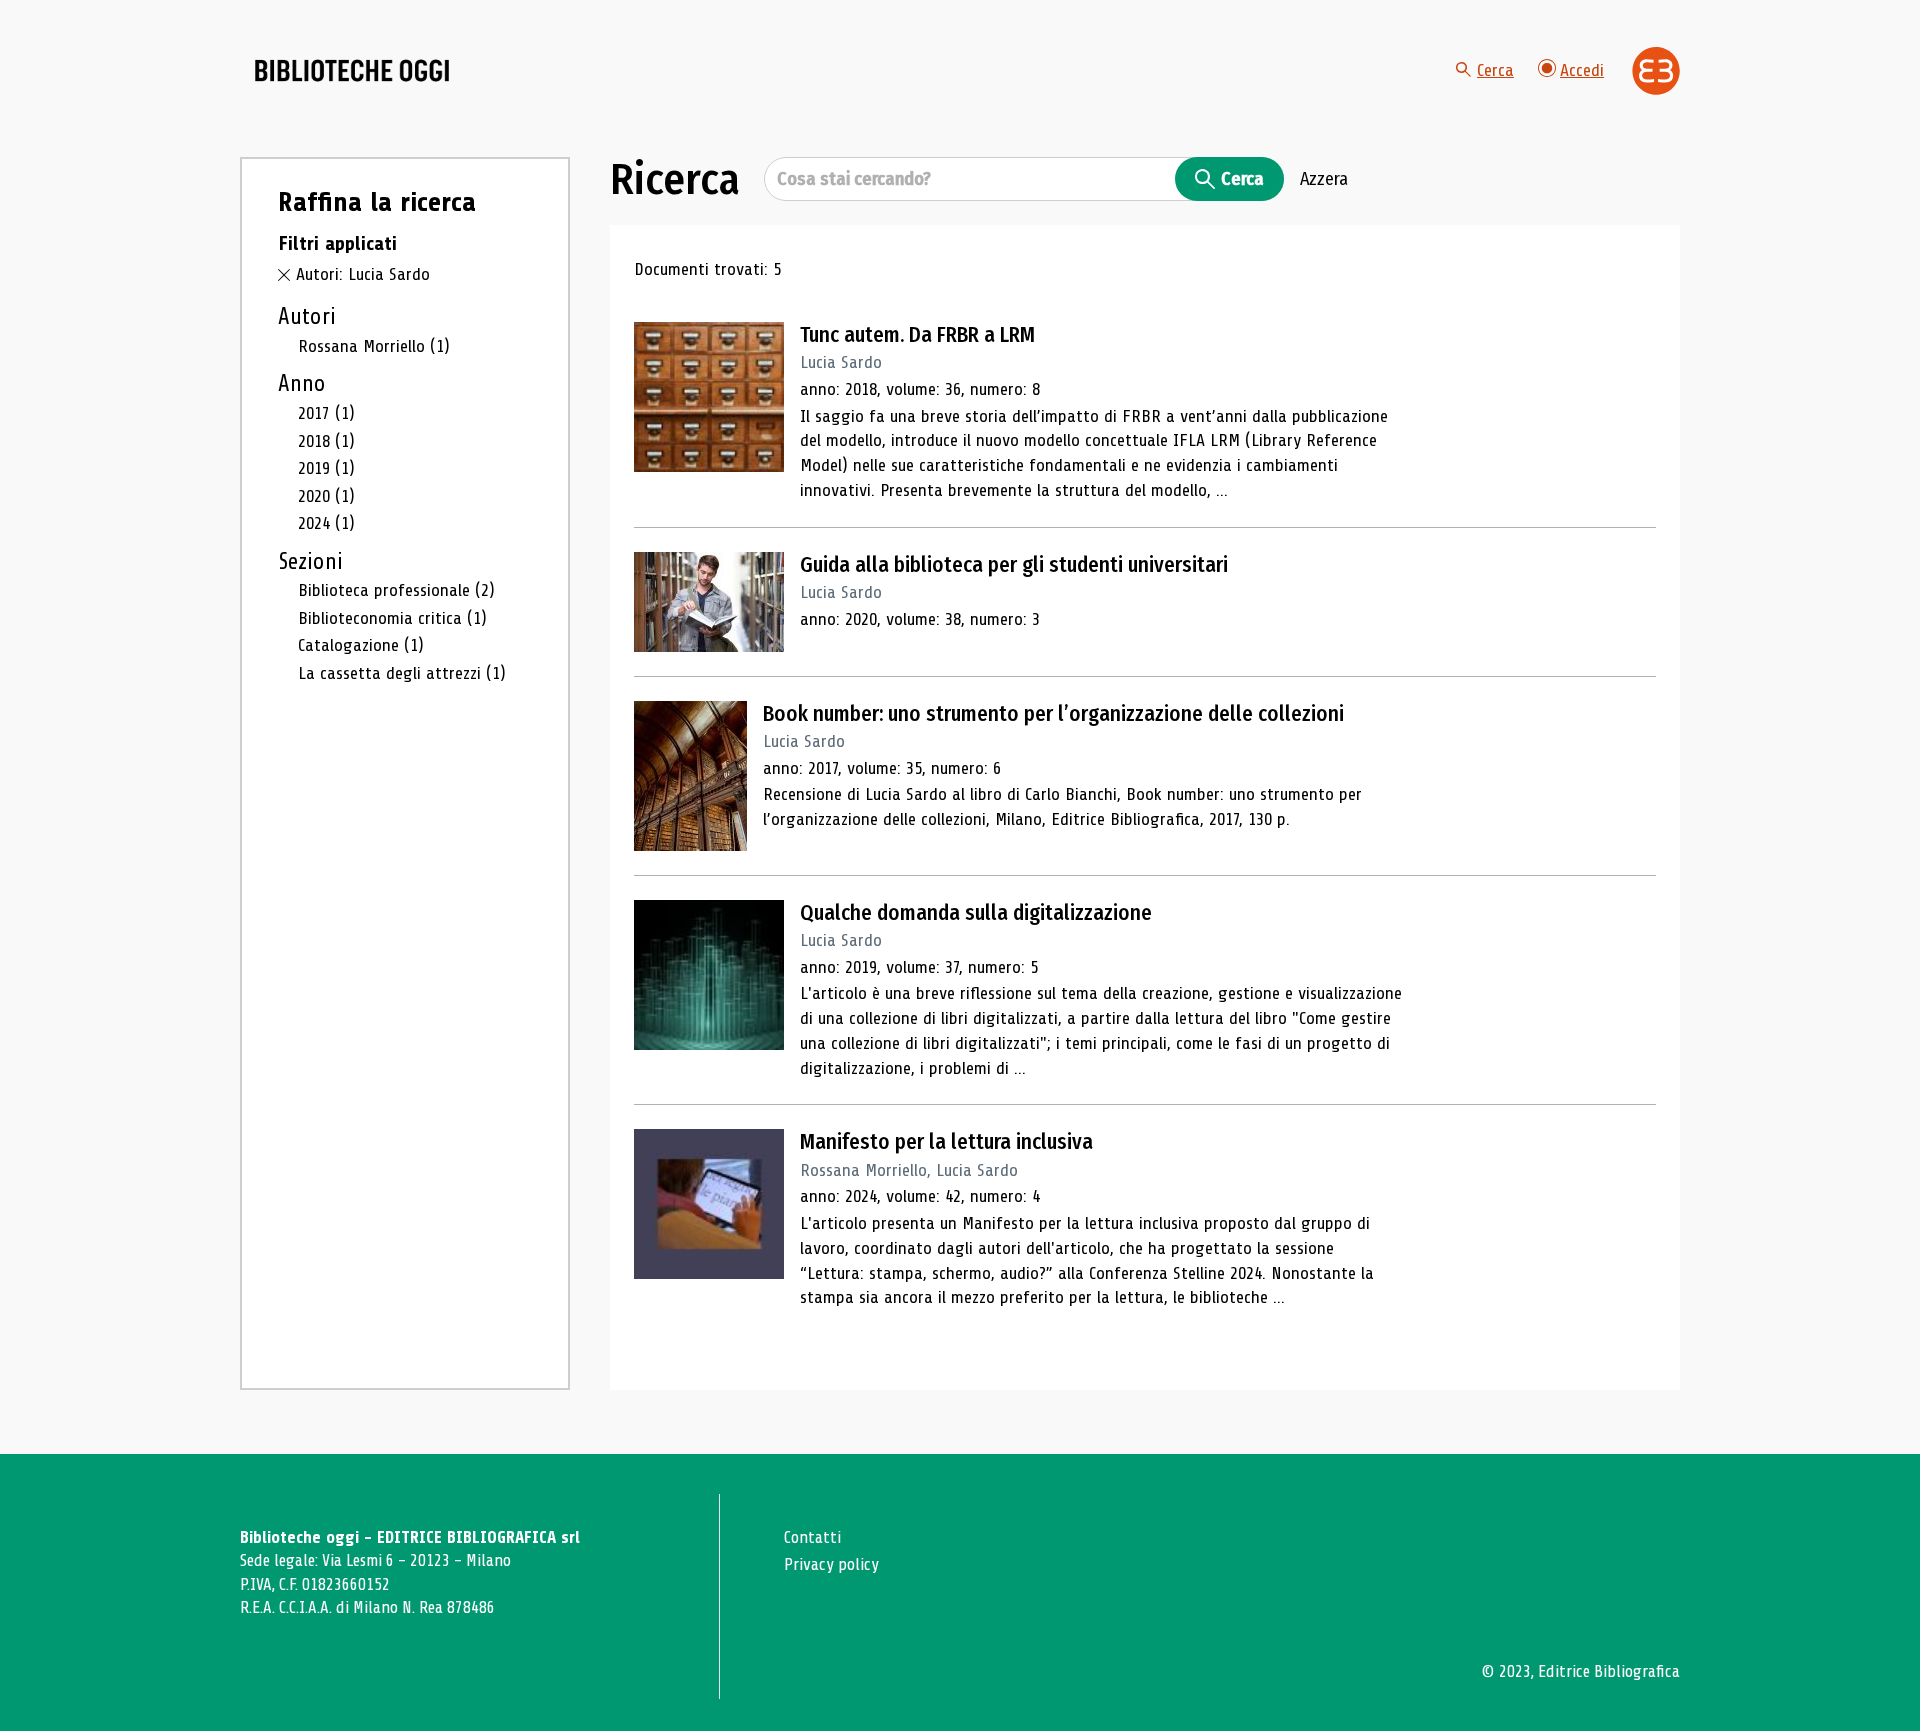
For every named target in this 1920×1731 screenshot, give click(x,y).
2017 (326, 413)
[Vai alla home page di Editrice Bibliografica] (1656, 71)
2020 (326, 496)
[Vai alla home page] (352, 71)
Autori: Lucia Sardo (363, 274)
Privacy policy (831, 1564)
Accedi (1582, 70)
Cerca (1495, 70)
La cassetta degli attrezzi (402, 673)
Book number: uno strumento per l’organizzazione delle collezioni (1053, 714)
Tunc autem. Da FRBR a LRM (917, 335)
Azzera (1324, 179)
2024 (326, 523)
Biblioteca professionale (396, 590)
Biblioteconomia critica (392, 618)
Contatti (812, 1537)
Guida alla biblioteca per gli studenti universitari (1014, 565)
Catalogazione (361, 645)
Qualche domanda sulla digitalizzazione (976, 913)
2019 (326, 468)
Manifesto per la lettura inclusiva (946, 1142)
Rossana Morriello (374, 346)
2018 (326, 441)
